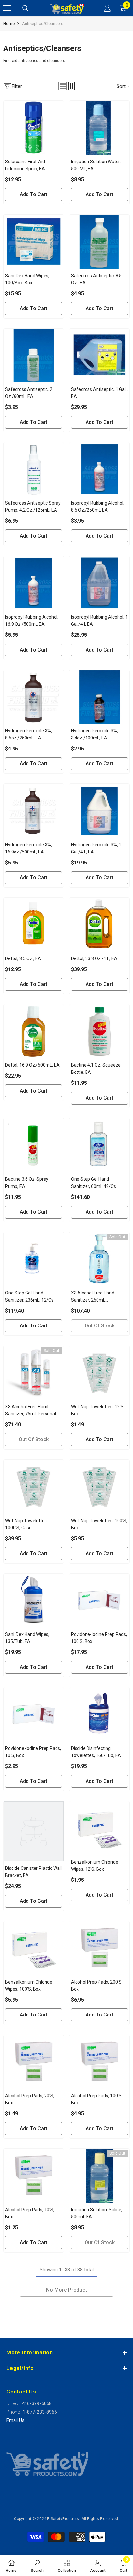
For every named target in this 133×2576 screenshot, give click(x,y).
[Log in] (107, 8)
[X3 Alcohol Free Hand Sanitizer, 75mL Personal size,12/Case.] (34, 1373)
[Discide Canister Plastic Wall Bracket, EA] (34, 1831)
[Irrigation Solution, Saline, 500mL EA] (99, 2176)
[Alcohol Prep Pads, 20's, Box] (34, 2062)
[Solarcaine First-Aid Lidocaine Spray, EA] (34, 128)
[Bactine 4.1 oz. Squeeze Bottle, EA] (99, 1031)
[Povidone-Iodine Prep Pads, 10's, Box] (34, 1714)
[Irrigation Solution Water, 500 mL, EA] (99, 128)
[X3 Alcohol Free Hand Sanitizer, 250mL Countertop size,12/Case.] (99, 1259)
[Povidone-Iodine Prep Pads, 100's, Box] (99, 1601)
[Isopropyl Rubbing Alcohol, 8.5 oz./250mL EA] (99, 469)
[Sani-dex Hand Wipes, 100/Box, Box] (34, 241)
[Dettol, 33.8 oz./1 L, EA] (99, 925)
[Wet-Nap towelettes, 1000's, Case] (34, 1487)
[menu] (7, 8)
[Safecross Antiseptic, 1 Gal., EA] (99, 356)
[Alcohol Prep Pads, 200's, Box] (99, 1948)
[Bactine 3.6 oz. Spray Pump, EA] (34, 1145)
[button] (63, 86)
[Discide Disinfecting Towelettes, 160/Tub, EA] (99, 1714)
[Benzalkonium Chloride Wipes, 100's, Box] (34, 1948)
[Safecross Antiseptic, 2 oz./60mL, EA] (34, 356)
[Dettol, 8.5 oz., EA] (34, 925)
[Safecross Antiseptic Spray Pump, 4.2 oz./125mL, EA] (34, 469)
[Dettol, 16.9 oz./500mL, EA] (34, 1031)
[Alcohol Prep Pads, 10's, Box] (34, 2176)
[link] (37, 2565)
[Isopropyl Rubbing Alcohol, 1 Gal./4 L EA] (99, 583)
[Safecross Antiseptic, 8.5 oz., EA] (99, 241)
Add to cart (34, 194)
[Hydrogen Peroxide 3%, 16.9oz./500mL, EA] (34, 811)
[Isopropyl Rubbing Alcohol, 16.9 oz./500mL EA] (34, 583)
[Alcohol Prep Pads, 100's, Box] (99, 2062)
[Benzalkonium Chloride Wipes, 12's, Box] (99, 1828)
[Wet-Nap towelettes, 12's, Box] (99, 1373)
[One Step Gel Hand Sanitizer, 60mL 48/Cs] (99, 1145)
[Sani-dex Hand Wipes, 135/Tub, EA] (34, 1601)
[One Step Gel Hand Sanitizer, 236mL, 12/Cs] (34, 1259)
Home (9, 23)
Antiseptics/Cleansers (43, 23)
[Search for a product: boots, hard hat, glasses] (26, 8)
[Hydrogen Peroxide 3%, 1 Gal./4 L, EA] (99, 811)
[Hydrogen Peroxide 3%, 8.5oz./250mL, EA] (34, 697)
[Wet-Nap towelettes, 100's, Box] (99, 1487)
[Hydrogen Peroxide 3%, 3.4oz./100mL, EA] (99, 697)
